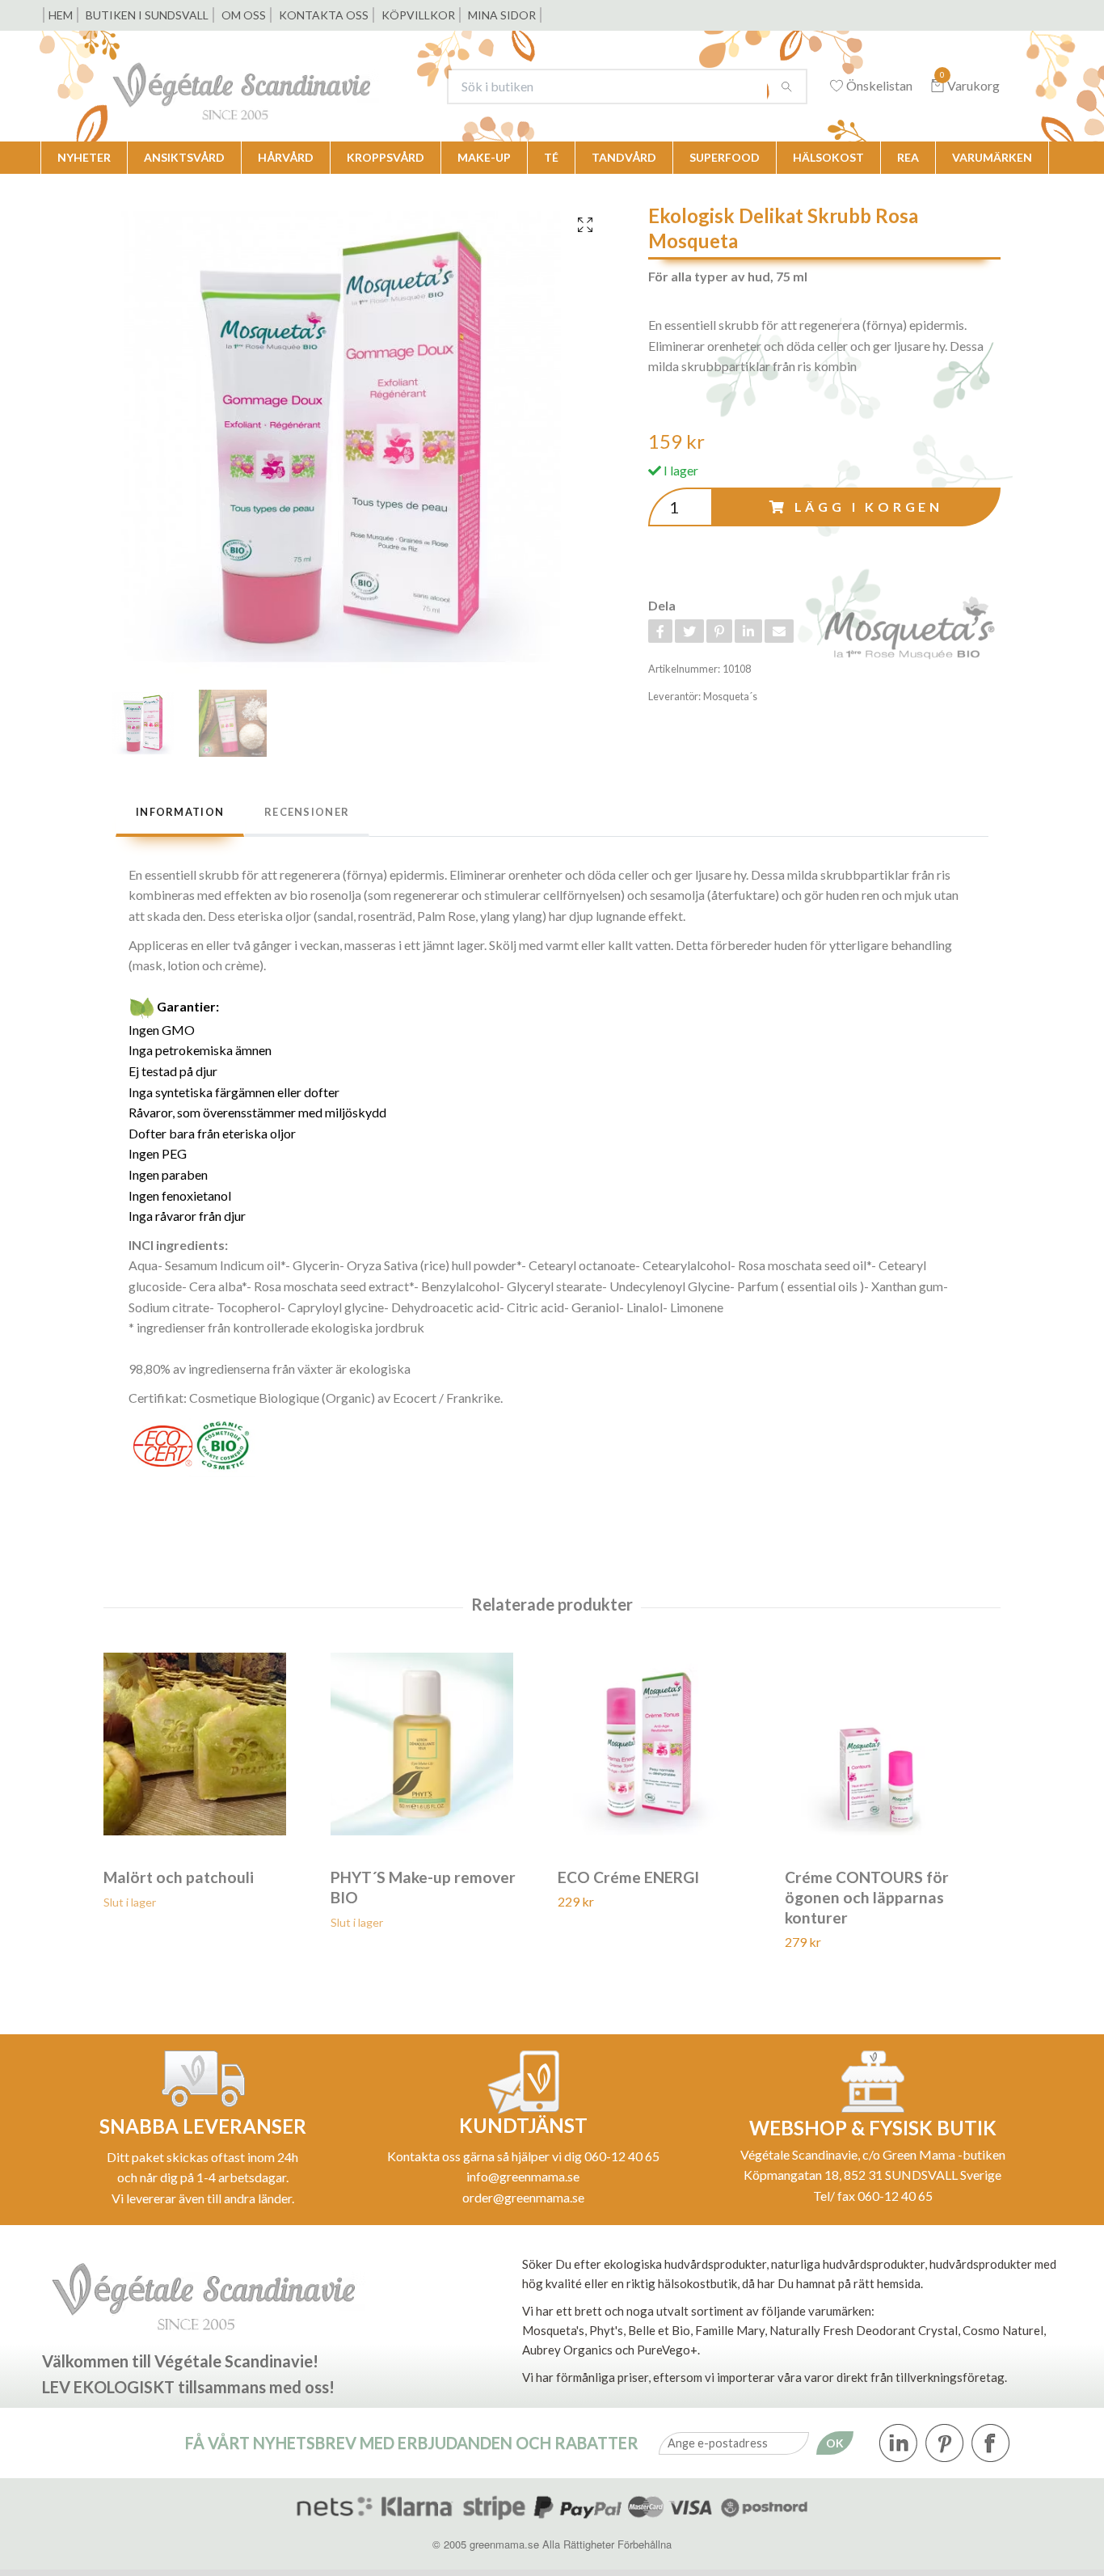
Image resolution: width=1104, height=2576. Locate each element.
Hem (61, 15)
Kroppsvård (386, 157)
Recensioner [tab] (307, 812)
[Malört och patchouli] (211, 1744)
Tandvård (624, 157)
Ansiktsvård (184, 157)
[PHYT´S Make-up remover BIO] (438, 1744)
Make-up (484, 157)
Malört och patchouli (179, 1877)
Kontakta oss (324, 15)
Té (551, 157)
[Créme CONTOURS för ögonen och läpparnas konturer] (892, 1744)
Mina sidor (502, 15)
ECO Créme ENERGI (628, 1877)
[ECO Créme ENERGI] (665, 1744)
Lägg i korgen (869, 507)
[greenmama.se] (266, 86)
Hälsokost (828, 157)
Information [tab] (180, 812)
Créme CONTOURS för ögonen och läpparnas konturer (867, 1897)
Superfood (725, 157)
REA (908, 157)
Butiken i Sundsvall (147, 15)
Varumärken (992, 157)
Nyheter (84, 157)
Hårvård (286, 157)
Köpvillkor (418, 15)
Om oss (244, 15)
